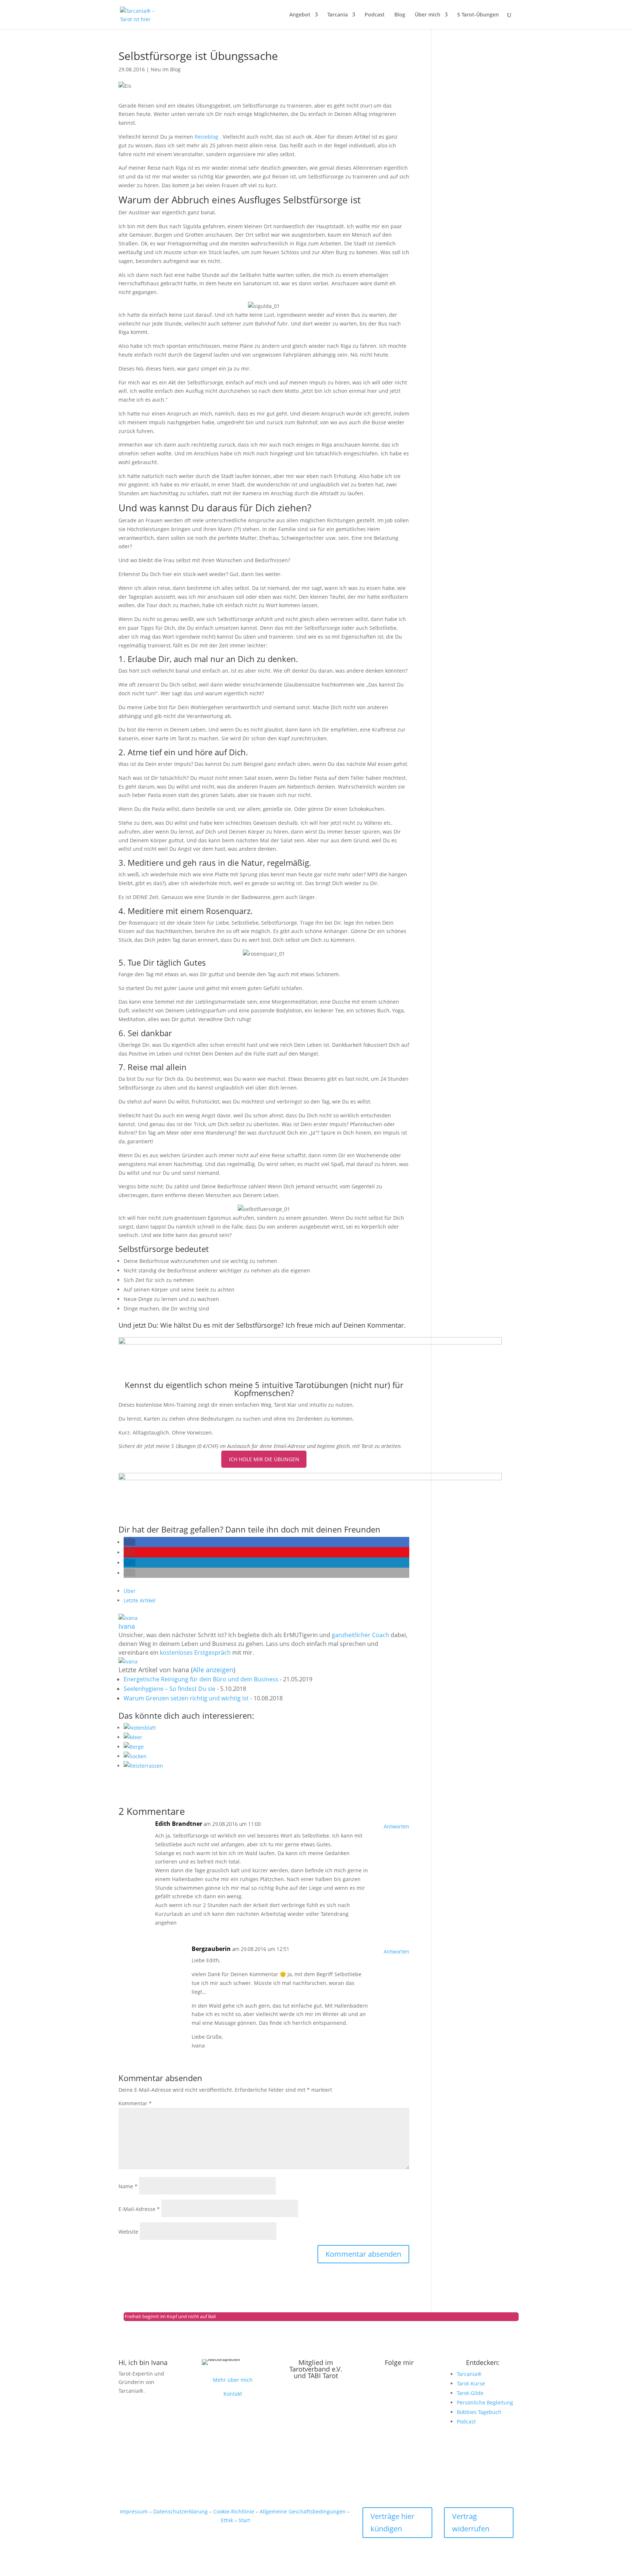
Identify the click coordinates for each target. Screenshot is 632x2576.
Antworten (396, 1826)
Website (128, 2232)
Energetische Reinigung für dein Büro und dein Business (201, 1679)
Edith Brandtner (179, 1824)
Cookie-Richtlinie (234, 2511)
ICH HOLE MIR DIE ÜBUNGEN (264, 1459)
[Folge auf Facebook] (414, 2386)
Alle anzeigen (213, 1670)
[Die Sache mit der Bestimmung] (266, 1728)
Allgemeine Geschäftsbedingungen (303, 2511)
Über (130, 1591)
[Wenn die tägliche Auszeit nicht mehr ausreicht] (266, 1737)
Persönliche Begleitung (485, 2402)
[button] (129, 1542)
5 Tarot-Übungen (478, 15)
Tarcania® (469, 2374)
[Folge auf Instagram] (385, 2386)
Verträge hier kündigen (392, 2522)
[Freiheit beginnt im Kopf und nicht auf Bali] (266, 1766)
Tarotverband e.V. (316, 2369)
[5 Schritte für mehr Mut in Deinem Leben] (266, 1747)
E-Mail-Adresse (139, 2209)
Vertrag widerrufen (471, 2522)
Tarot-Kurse (471, 2383)
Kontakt (233, 2394)
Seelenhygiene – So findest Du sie (170, 1689)
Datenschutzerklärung (180, 2511)
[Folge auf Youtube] (399, 2386)
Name (128, 2186)
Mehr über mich (233, 2380)
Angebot (300, 15)
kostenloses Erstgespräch (195, 1652)
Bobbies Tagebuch (479, 2412)
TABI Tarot (323, 2376)
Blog (400, 15)
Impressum (134, 2511)
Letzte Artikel (140, 1600)
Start (244, 2520)
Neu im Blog (166, 69)
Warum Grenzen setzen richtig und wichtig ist (186, 1698)
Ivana (127, 1626)
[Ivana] (128, 1618)
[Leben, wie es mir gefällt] (266, 1756)
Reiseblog (207, 137)
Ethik (227, 2520)
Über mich (428, 15)
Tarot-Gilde (470, 2393)
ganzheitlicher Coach (360, 1635)
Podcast (375, 15)
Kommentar (135, 2103)
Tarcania (338, 15)
